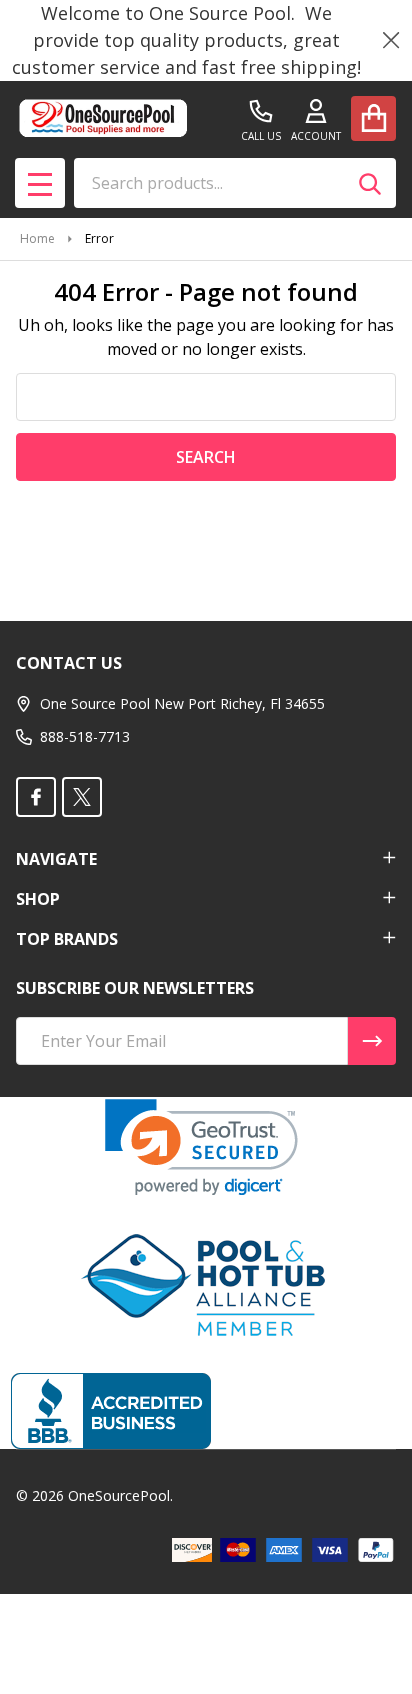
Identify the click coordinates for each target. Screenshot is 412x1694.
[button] (201, 1147)
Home (37, 238)
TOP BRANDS (67, 939)
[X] (82, 797)
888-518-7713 (85, 736)
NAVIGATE (56, 859)
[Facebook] (36, 797)
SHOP (38, 899)
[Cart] (373, 118)
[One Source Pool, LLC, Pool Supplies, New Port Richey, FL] (111, 1411)
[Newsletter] (372, 1041)
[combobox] (235, 183)
